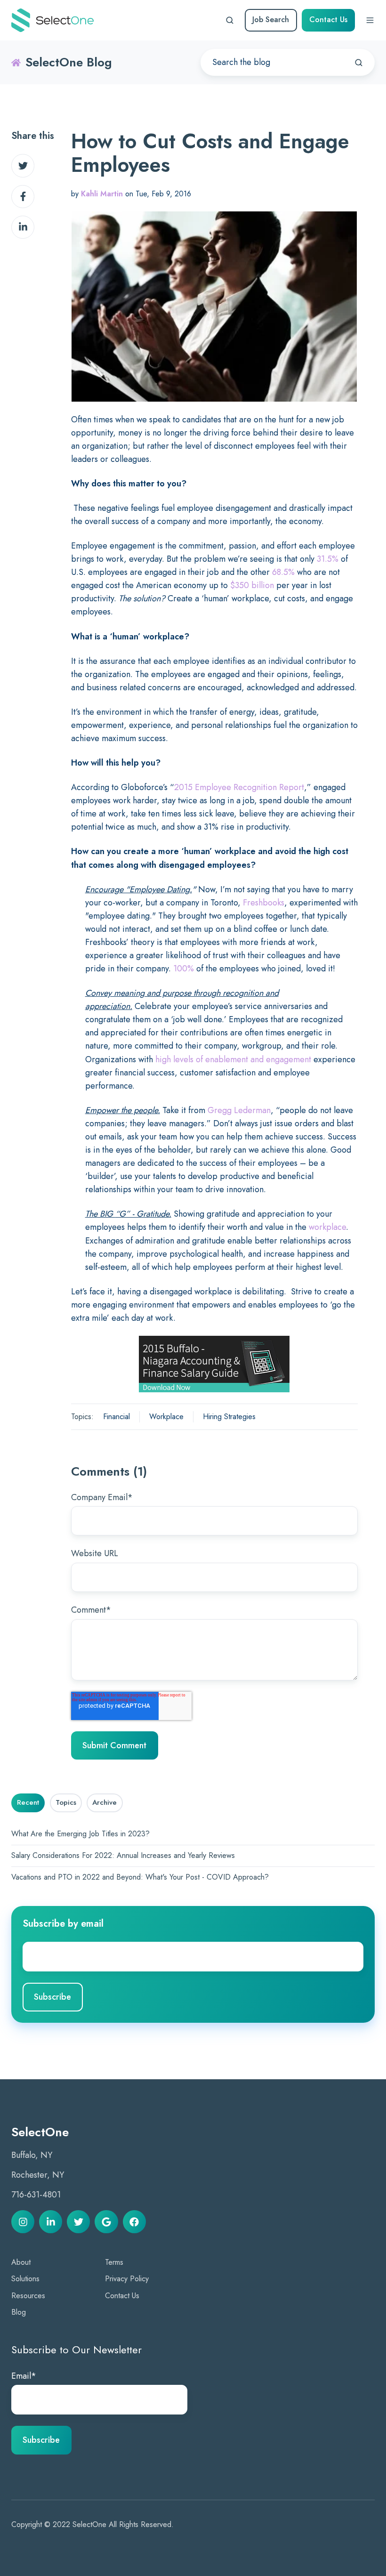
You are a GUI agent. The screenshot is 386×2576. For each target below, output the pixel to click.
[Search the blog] (359, 63)
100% (184, 969)
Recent (28, 1802)
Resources (28, 2296)
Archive (105, 1802)
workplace (327, 1227)
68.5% (283, 572)
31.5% (328, 559)
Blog (19, 2312)
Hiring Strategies (229, 1417)
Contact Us (328, 20)
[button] (230, 20)
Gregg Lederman (239, 1110)
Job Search (271, 20)
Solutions (25, 2279)
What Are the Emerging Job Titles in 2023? (80, 1834)
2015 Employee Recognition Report (239, 787)
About (21, 2262)
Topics (66, 1802)
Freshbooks (264, 903)
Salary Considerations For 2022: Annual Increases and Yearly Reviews (123, 1855)
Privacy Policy (127, 2279)
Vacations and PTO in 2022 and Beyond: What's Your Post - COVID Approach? (140, 1877)
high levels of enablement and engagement (233, 1059)
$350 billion (252, 585)
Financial (117, 1417)
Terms (114, 2262)
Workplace (166, 1417)
